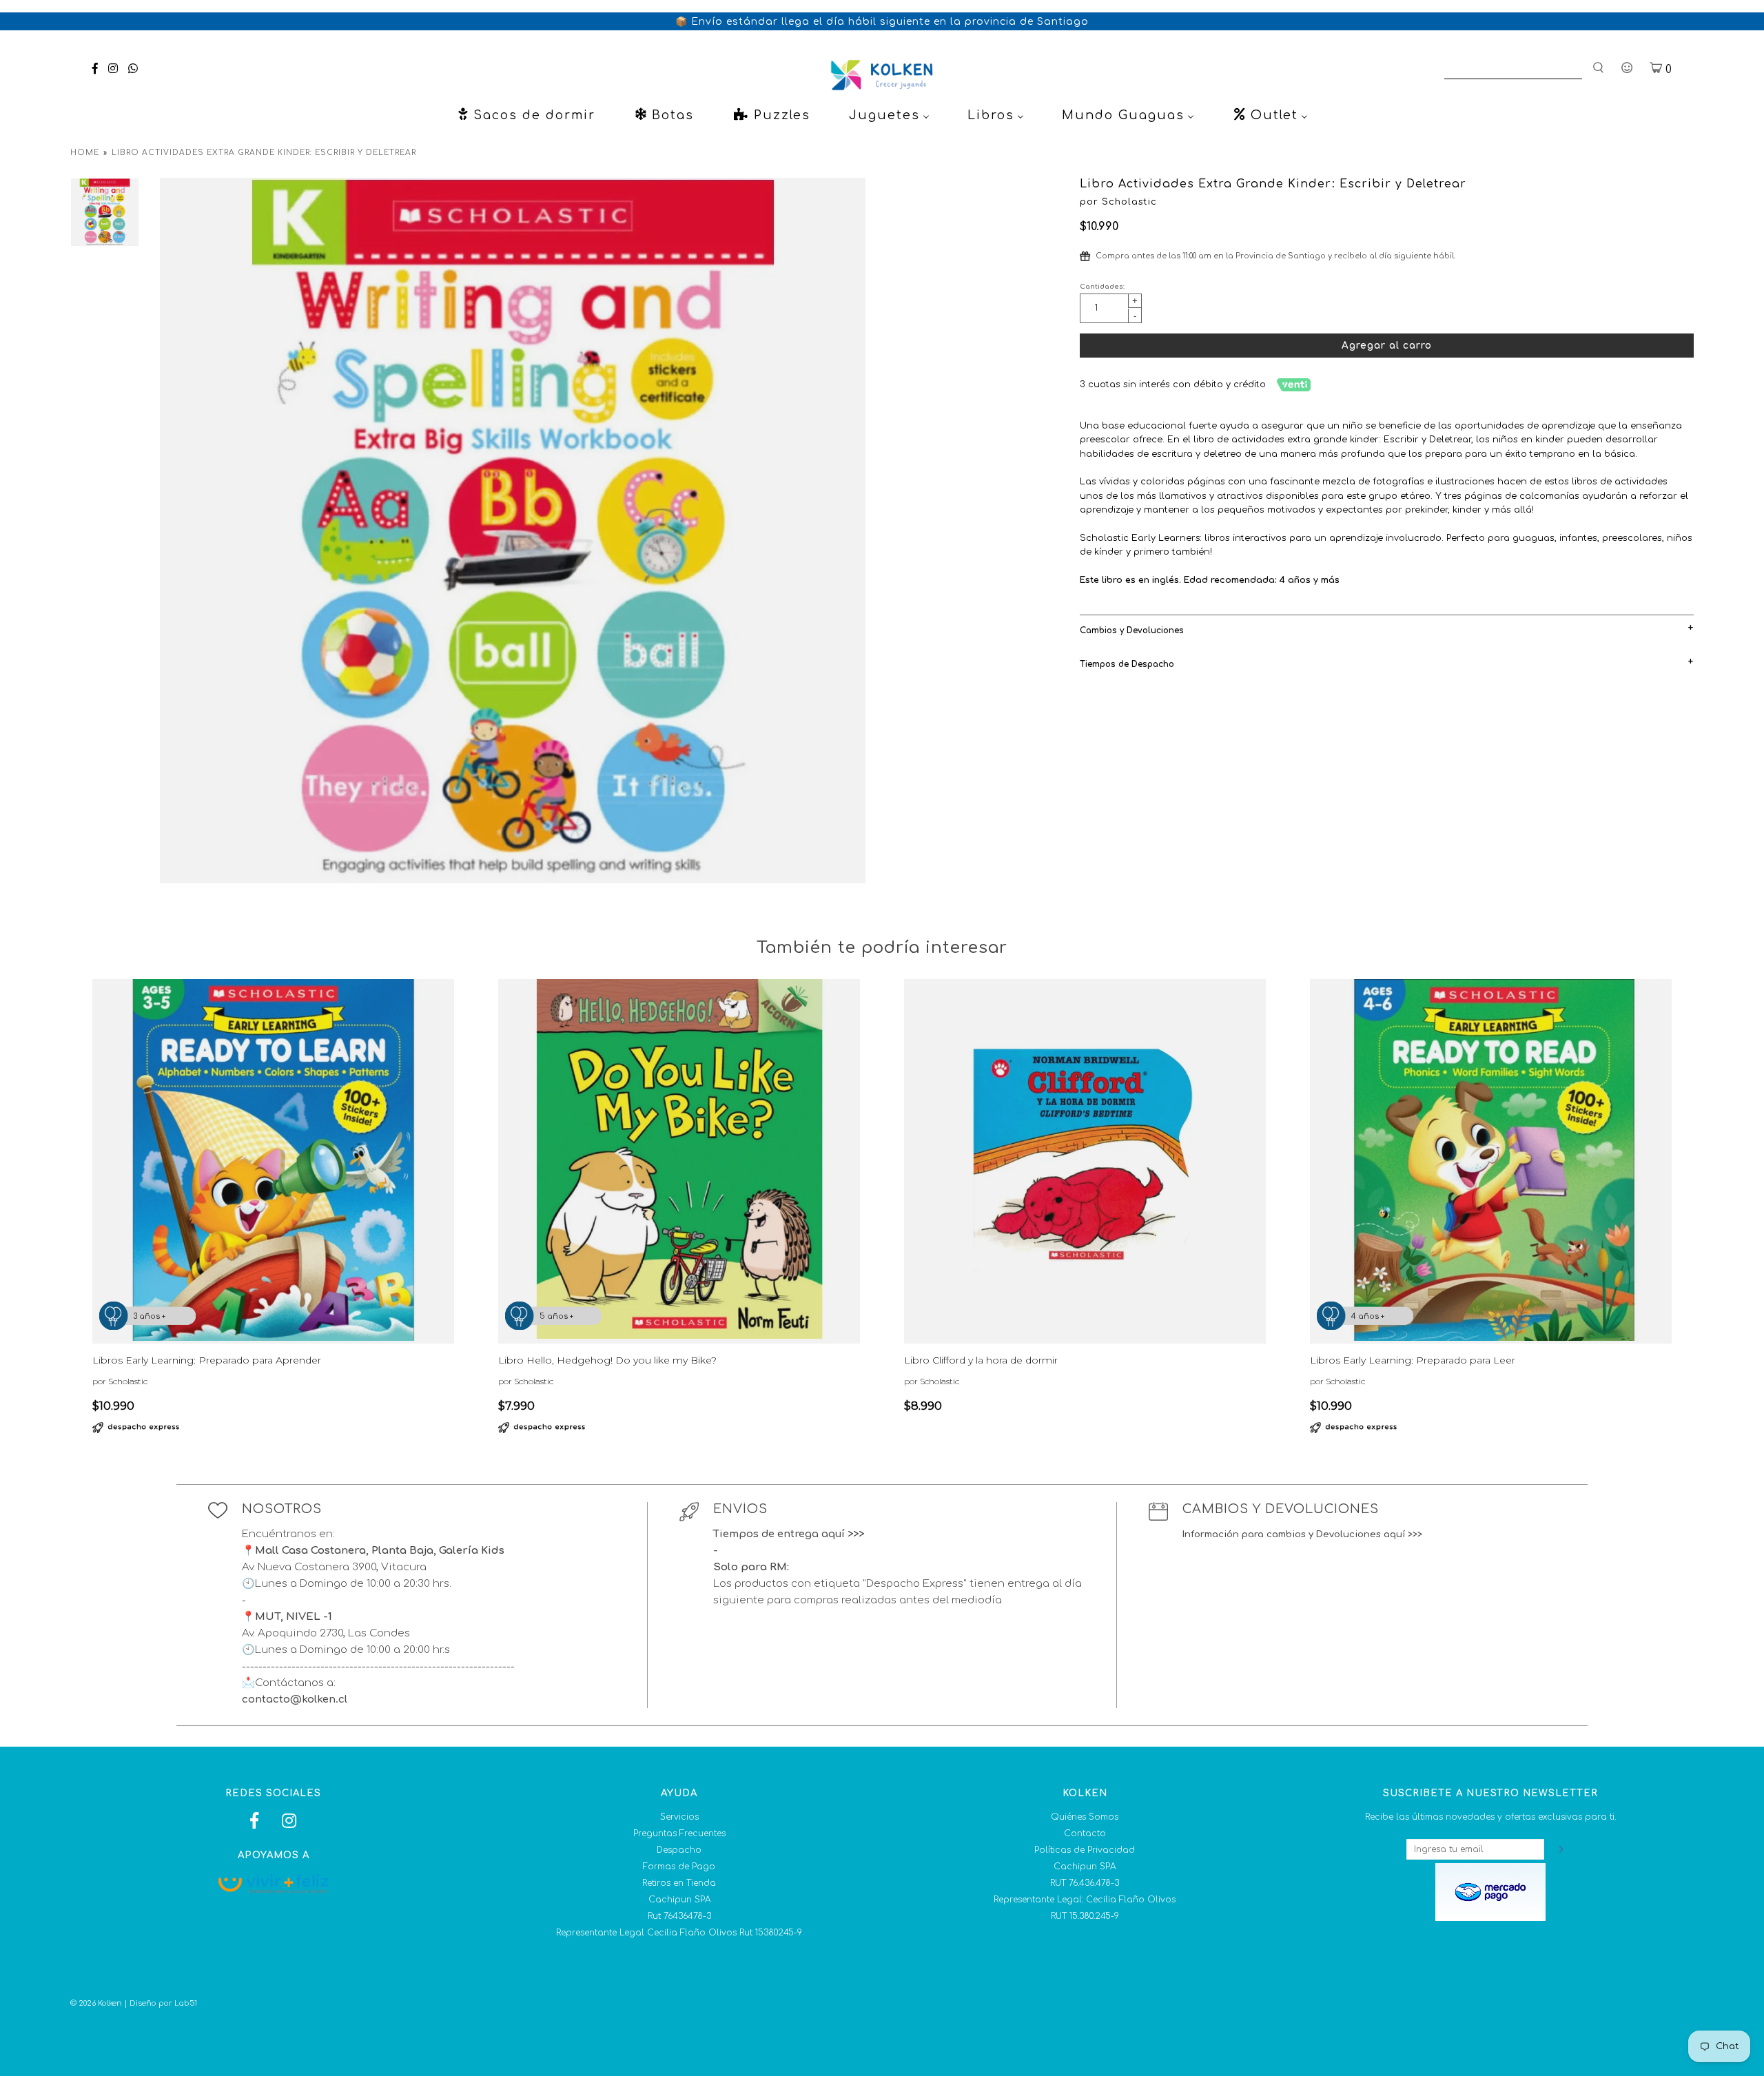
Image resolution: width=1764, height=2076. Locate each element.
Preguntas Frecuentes (679, 1833)
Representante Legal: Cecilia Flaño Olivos (1085, 1900)
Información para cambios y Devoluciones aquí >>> (1302, 1534)
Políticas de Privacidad (1085, 1850)
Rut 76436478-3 (679, 1916)
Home (85, 153)
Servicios (679, 1817)
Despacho (679, 1850)
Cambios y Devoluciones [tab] (1132, 630)
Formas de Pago (679, 1867)
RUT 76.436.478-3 (1085, 1883)
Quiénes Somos (1085, 1817)
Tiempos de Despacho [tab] (1127, 664)
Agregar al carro (1387, 346)
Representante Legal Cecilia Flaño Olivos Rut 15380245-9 (679, 1933)
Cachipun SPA (679, 1900)
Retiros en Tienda (679, 1883)
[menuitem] (526, 115)
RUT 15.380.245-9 (1085, 1916)
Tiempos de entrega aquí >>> (789, 1534)
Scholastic (1129, 202)
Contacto (1085, 1833)
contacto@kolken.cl (295, 1699)
